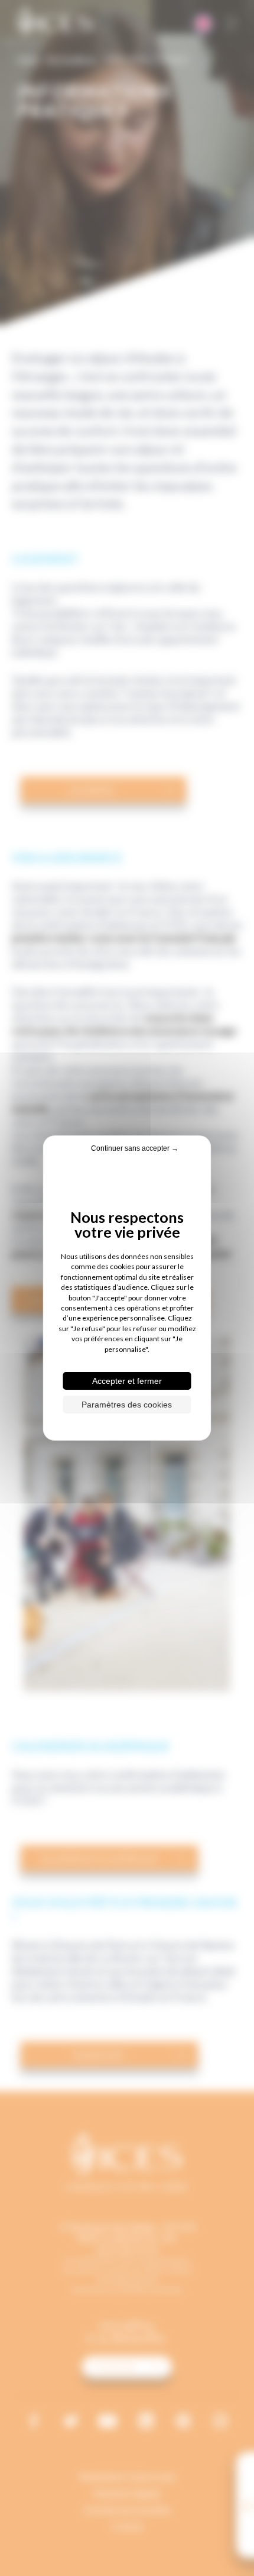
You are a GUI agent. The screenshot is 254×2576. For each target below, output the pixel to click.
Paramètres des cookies (127, 1405)
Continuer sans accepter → (135, 1148)
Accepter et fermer (127, 1381)
